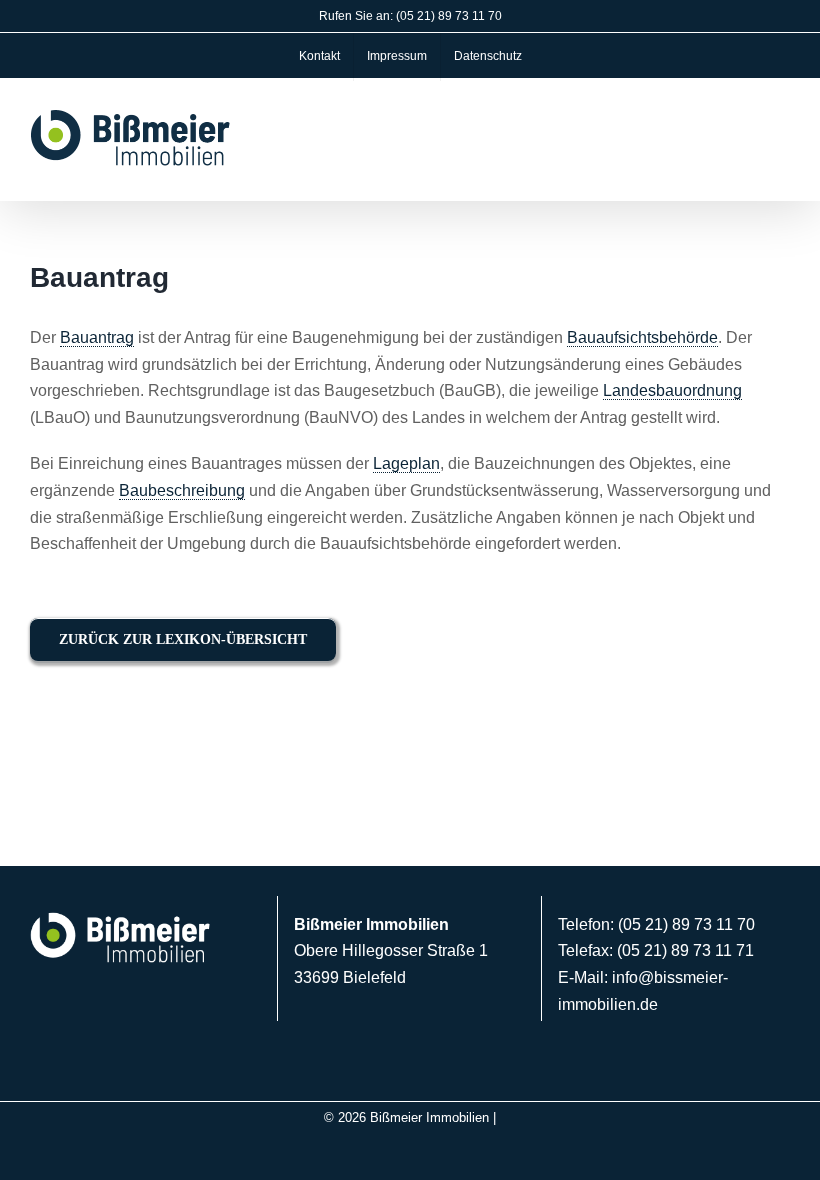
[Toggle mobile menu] (782, 141)
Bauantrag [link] (97, 337)
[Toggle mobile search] (746, 141)
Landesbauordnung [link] (672, 390)
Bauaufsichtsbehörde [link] (642, 337)
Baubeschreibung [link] (182, 490)
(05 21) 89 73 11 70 (449, 16)
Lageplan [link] (406, 463)
